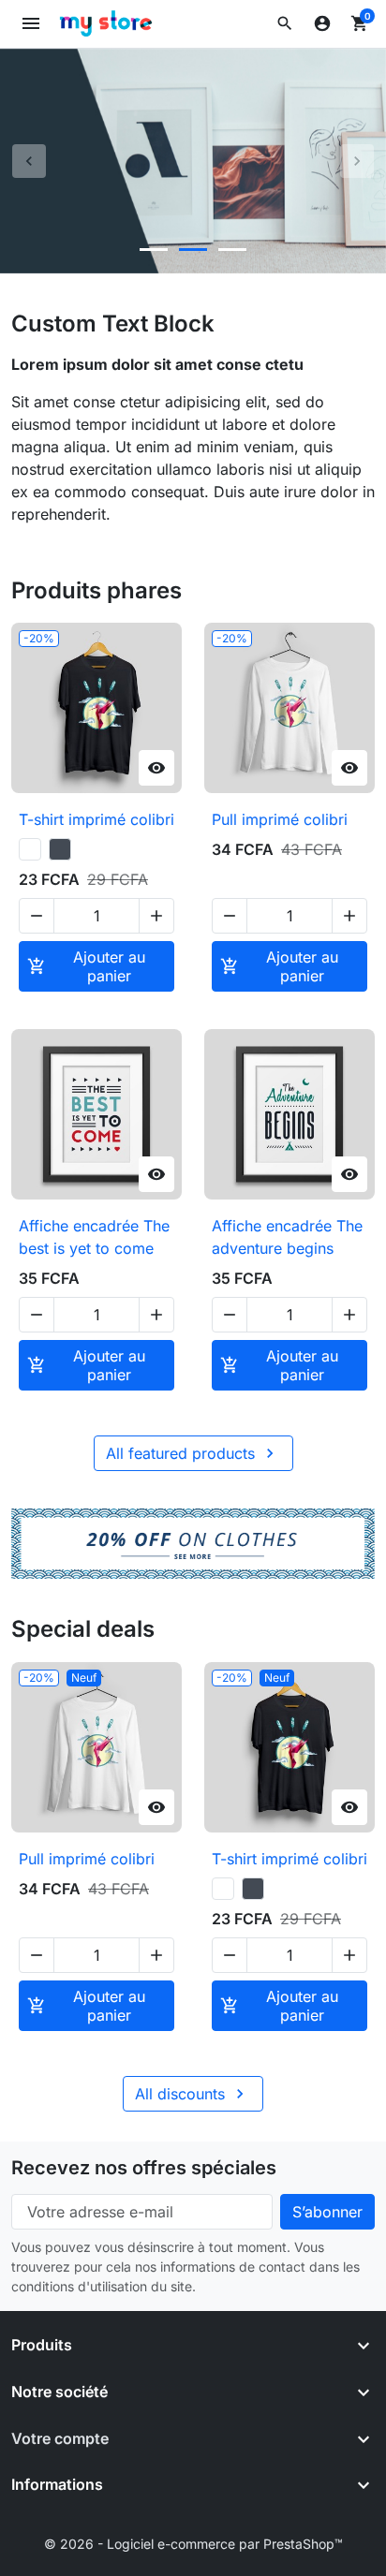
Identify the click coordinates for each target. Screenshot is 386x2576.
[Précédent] (29, 161)
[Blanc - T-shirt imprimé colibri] (30, 849)
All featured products (193, 1453)
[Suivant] (357, 161)
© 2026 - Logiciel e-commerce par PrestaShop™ (193, 2544)
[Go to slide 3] (232, 250)
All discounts (192, 2094)
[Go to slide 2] (193, 250)
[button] (285, 23)
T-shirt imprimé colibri (96, 819)
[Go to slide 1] (154, 250)
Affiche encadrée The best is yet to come (94, 1237)
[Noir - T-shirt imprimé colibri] (60, 849)
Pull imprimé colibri (280, 819)
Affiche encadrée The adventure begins (287, 1237)
